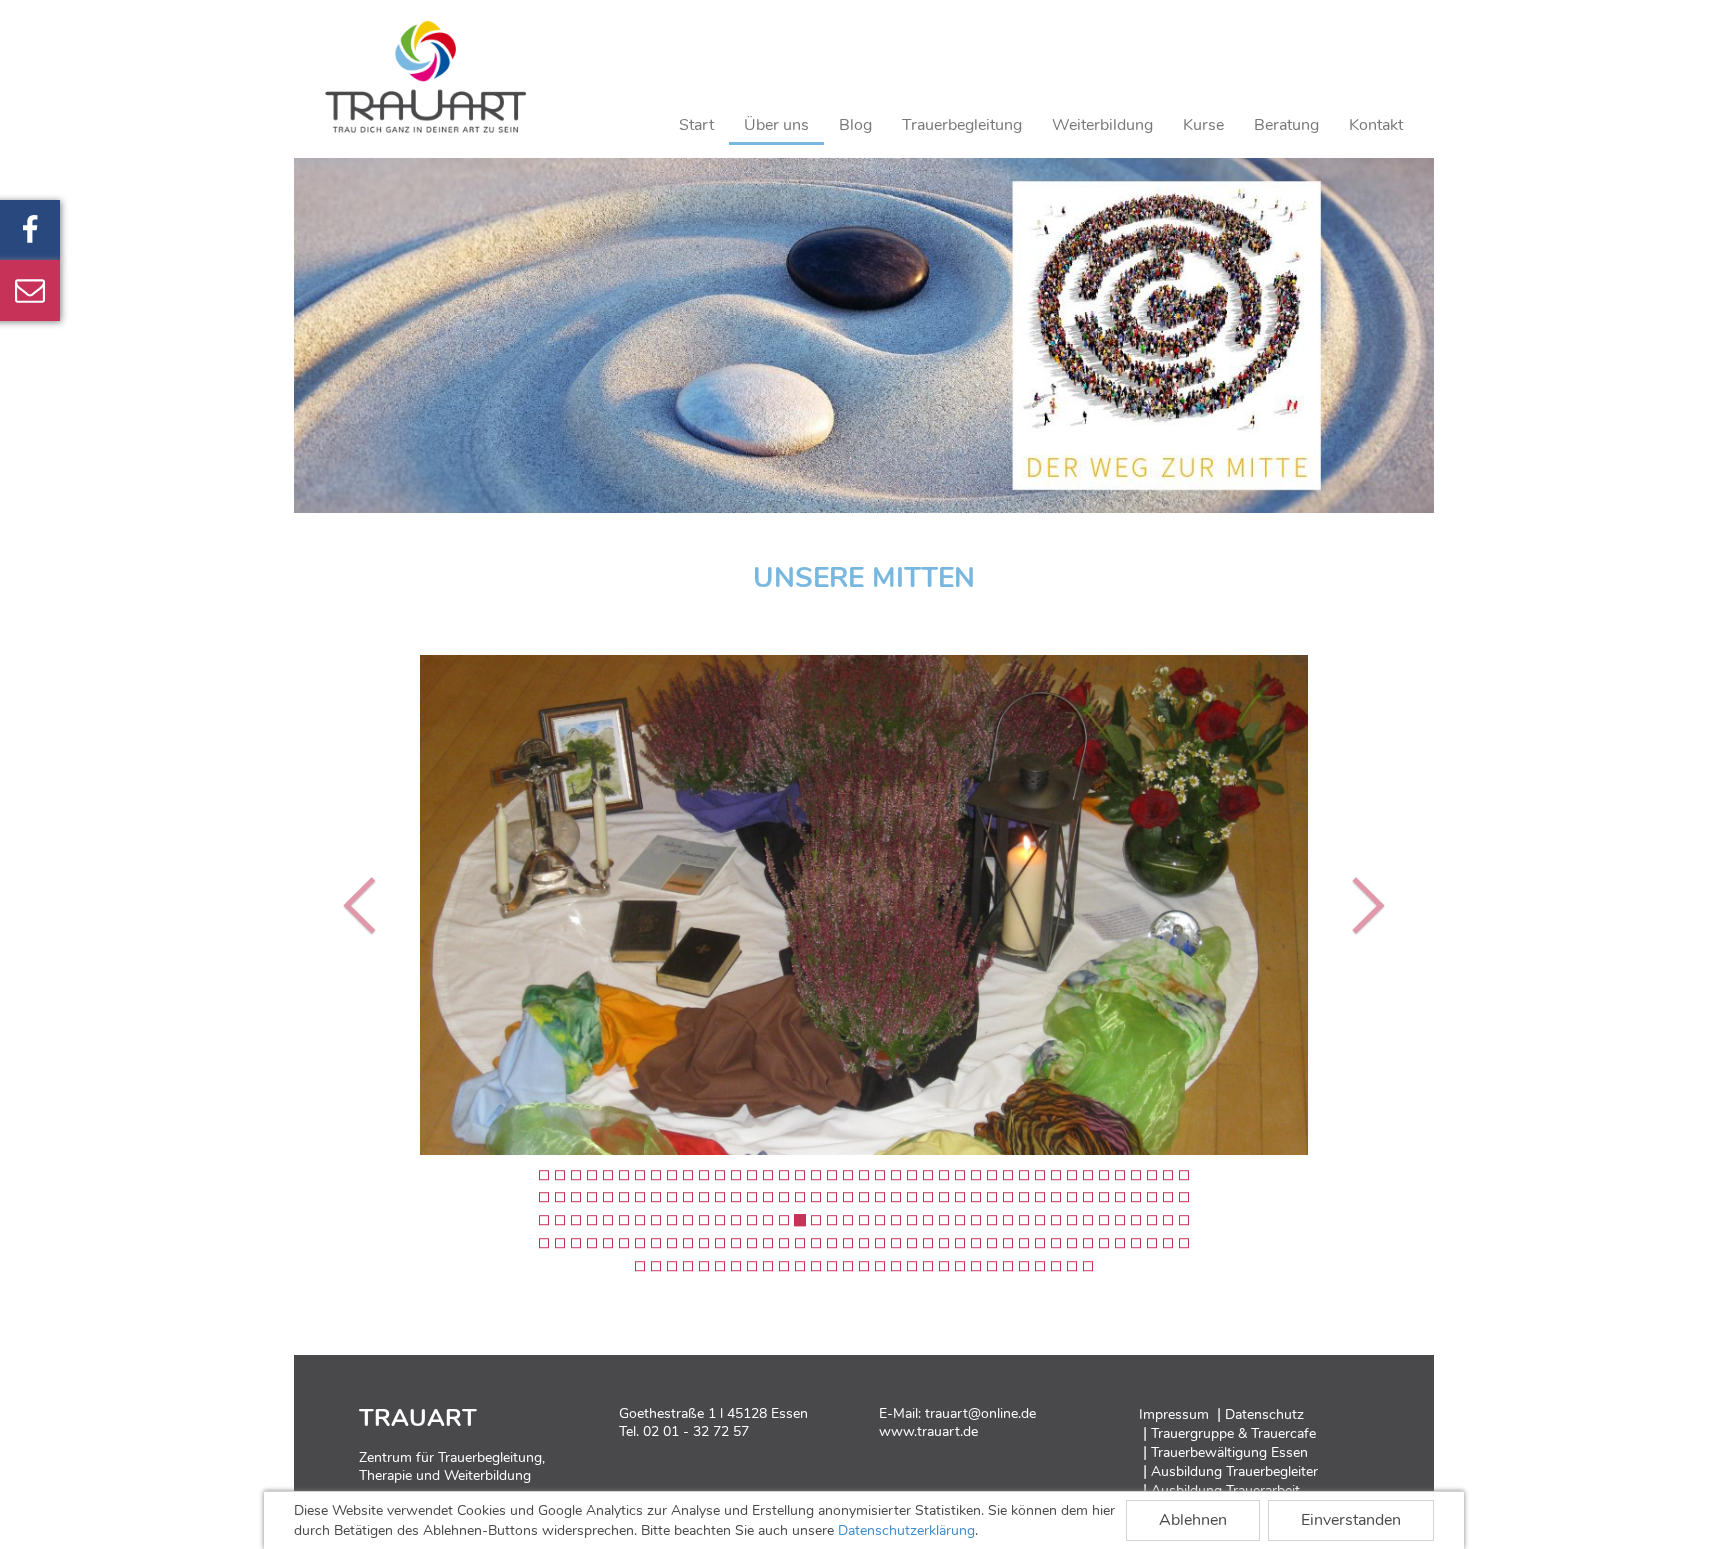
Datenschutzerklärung (906, 1530)
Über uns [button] (776, 125)
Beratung (1286, 125)
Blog (855, 125)
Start (696, 125)
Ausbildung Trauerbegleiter (1234, 1471)
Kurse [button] (1203, 125)
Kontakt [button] (1376, 125)
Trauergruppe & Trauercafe (1233, 1433)
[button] (364, 905)
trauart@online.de (980, 1413)
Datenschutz (1264, 1414)
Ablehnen (1193, 1520)
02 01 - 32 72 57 (696, 1431)
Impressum (1174, 1414)
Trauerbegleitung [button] (962, 125)
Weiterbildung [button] (1102, 125)
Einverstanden (1351, 1520)
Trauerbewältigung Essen (1229, 1452)
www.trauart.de (928, 1431)
